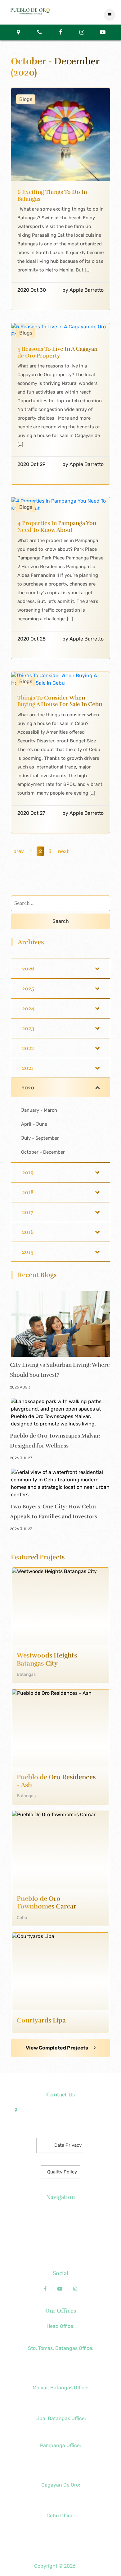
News (61, 2221)
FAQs (60, 2248)
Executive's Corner (61, 2230)
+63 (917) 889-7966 (60, 2542)
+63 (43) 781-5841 (61, 2366)
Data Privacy (68, 2145)
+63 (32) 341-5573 (61, 2533)
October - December (43, 1152)
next (63, 851)
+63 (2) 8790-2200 (61, 2335)
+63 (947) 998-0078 (60, 2463)
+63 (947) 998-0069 (60, 2374)
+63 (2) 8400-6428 (61, 2396)
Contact (60, 2256)
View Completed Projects (57, 2048)
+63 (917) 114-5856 (61, 2405)
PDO (82, 2566)
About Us (61, 2213)
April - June (34, 1124)
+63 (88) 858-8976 (61, 2494)
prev (19, 851)
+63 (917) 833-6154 (60, 2454)
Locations (61, 2239)
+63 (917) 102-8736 (60, 2502)
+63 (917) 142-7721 (61, 2427)
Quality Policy (62, 2172)
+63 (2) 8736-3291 (60, 2357)
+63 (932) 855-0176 (60, 2472)
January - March (39, 1110)
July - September (40, 1138)
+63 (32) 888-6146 (61, 2524)
